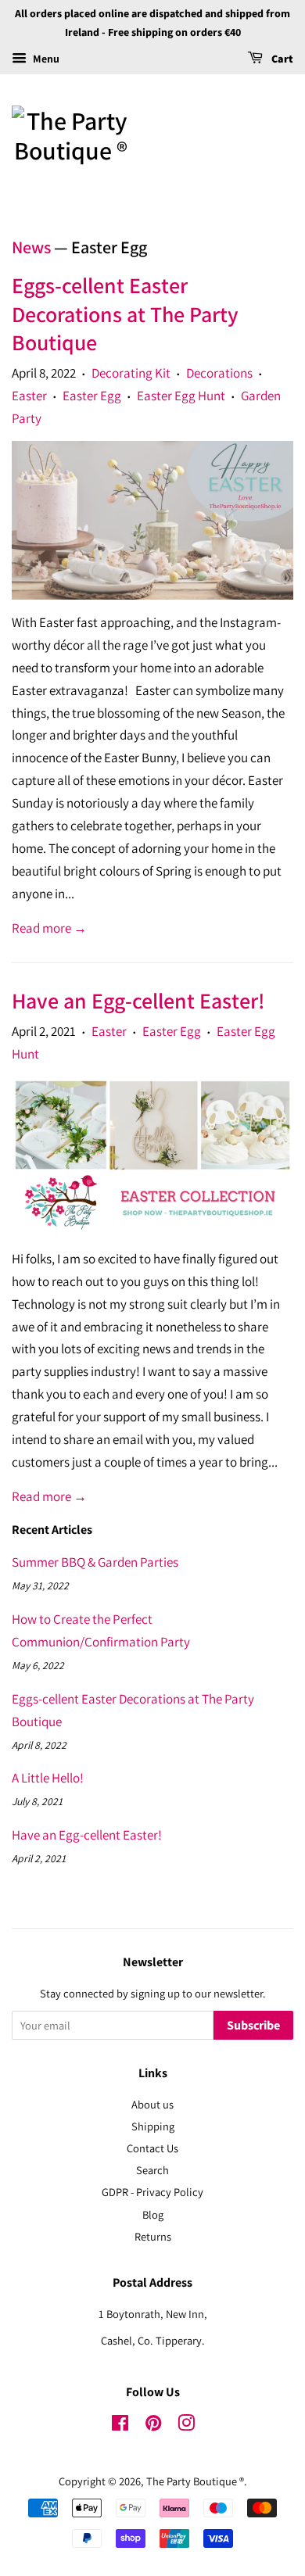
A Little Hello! (48, 1778)
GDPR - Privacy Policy (152, 2192)
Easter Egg (92, 396)
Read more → (49, 928)
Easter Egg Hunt (181, 396)
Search (152, 2170)
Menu (45, 59)
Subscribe (253, 2026)
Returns (153, 2236)
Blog (153, 2214)
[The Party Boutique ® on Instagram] (186, 2426)
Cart (281, 59)
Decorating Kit (131, 373)
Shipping (153, 2126)
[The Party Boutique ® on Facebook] (120, 2426)
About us (152, 2104)
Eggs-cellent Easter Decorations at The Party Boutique (125, 313)
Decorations (219, 373)
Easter (29, 396)
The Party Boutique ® (195, 2481)
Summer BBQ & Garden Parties (95, 1562)
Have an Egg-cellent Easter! (138, 1000)
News (31, 247)
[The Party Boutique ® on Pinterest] (153, 2426)
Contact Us (152, 2148)
